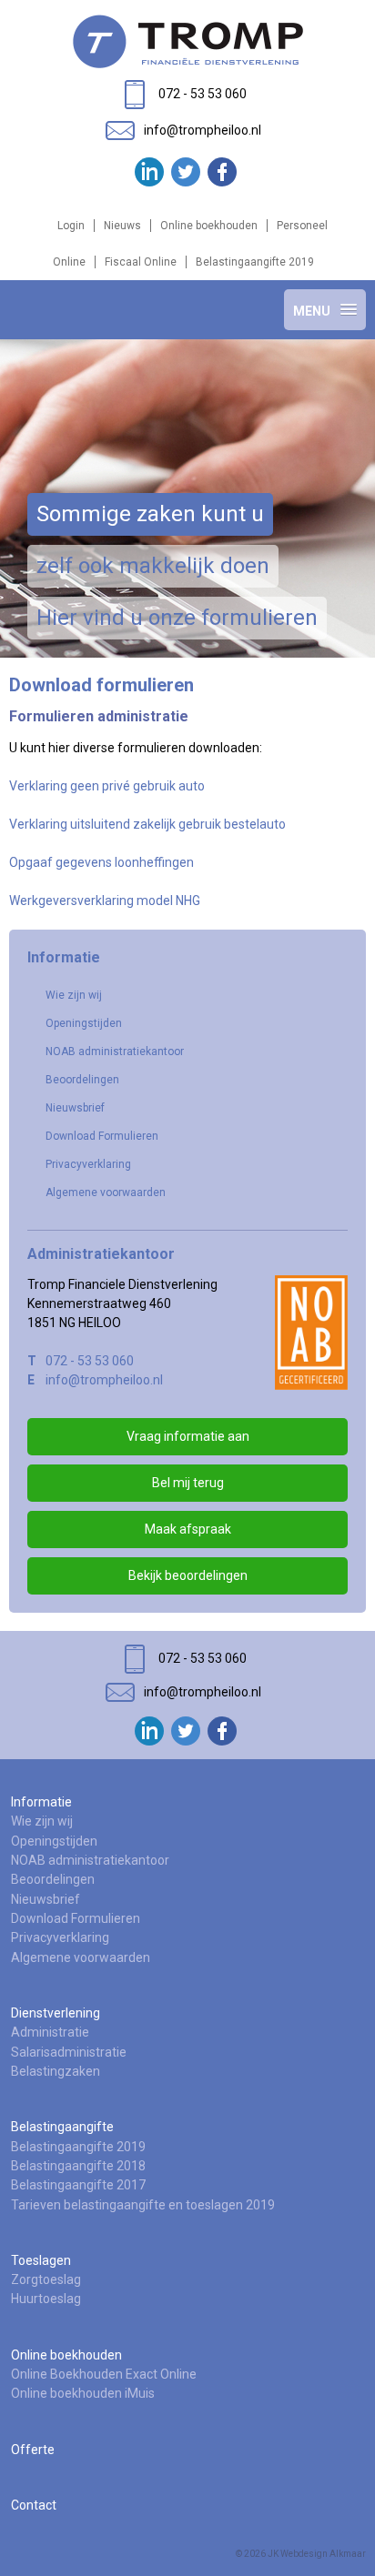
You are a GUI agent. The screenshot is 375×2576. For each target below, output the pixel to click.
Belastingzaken (56, 2071)
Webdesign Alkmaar (323, 2554)
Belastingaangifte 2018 (78, 2166)
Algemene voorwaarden (106, 1192)
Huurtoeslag (46, 2299)
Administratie (50, 2032)
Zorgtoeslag (46, 2279)
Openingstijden (84, 1023)
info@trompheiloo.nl (104, 1380)
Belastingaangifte (62, 2127)
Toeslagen (41, 2260)
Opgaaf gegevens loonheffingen (101, 862)
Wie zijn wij (74, 995)
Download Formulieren (102, 1136)
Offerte (33, 2450)
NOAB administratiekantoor (115, 1052)
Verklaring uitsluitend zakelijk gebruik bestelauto (147, 824)
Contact (34, 2505)
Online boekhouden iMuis (83, 2393)
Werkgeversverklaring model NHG (105, 901)
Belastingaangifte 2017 (78, 2185)
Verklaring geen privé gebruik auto (107, 786)
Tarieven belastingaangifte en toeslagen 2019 (143, 2205)
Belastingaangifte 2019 (255, 262)
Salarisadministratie (69, 2052)
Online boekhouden (209, 226)
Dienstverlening (56, 2013)
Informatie (41, 1802)
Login (71, 226)
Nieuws (122, 226)
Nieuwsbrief (75, 1108)
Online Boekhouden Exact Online (104, 2374)
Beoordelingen (82, 1080)
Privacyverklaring (88, 1164)
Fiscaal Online (141, 262)
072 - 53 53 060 (90, 1361)
